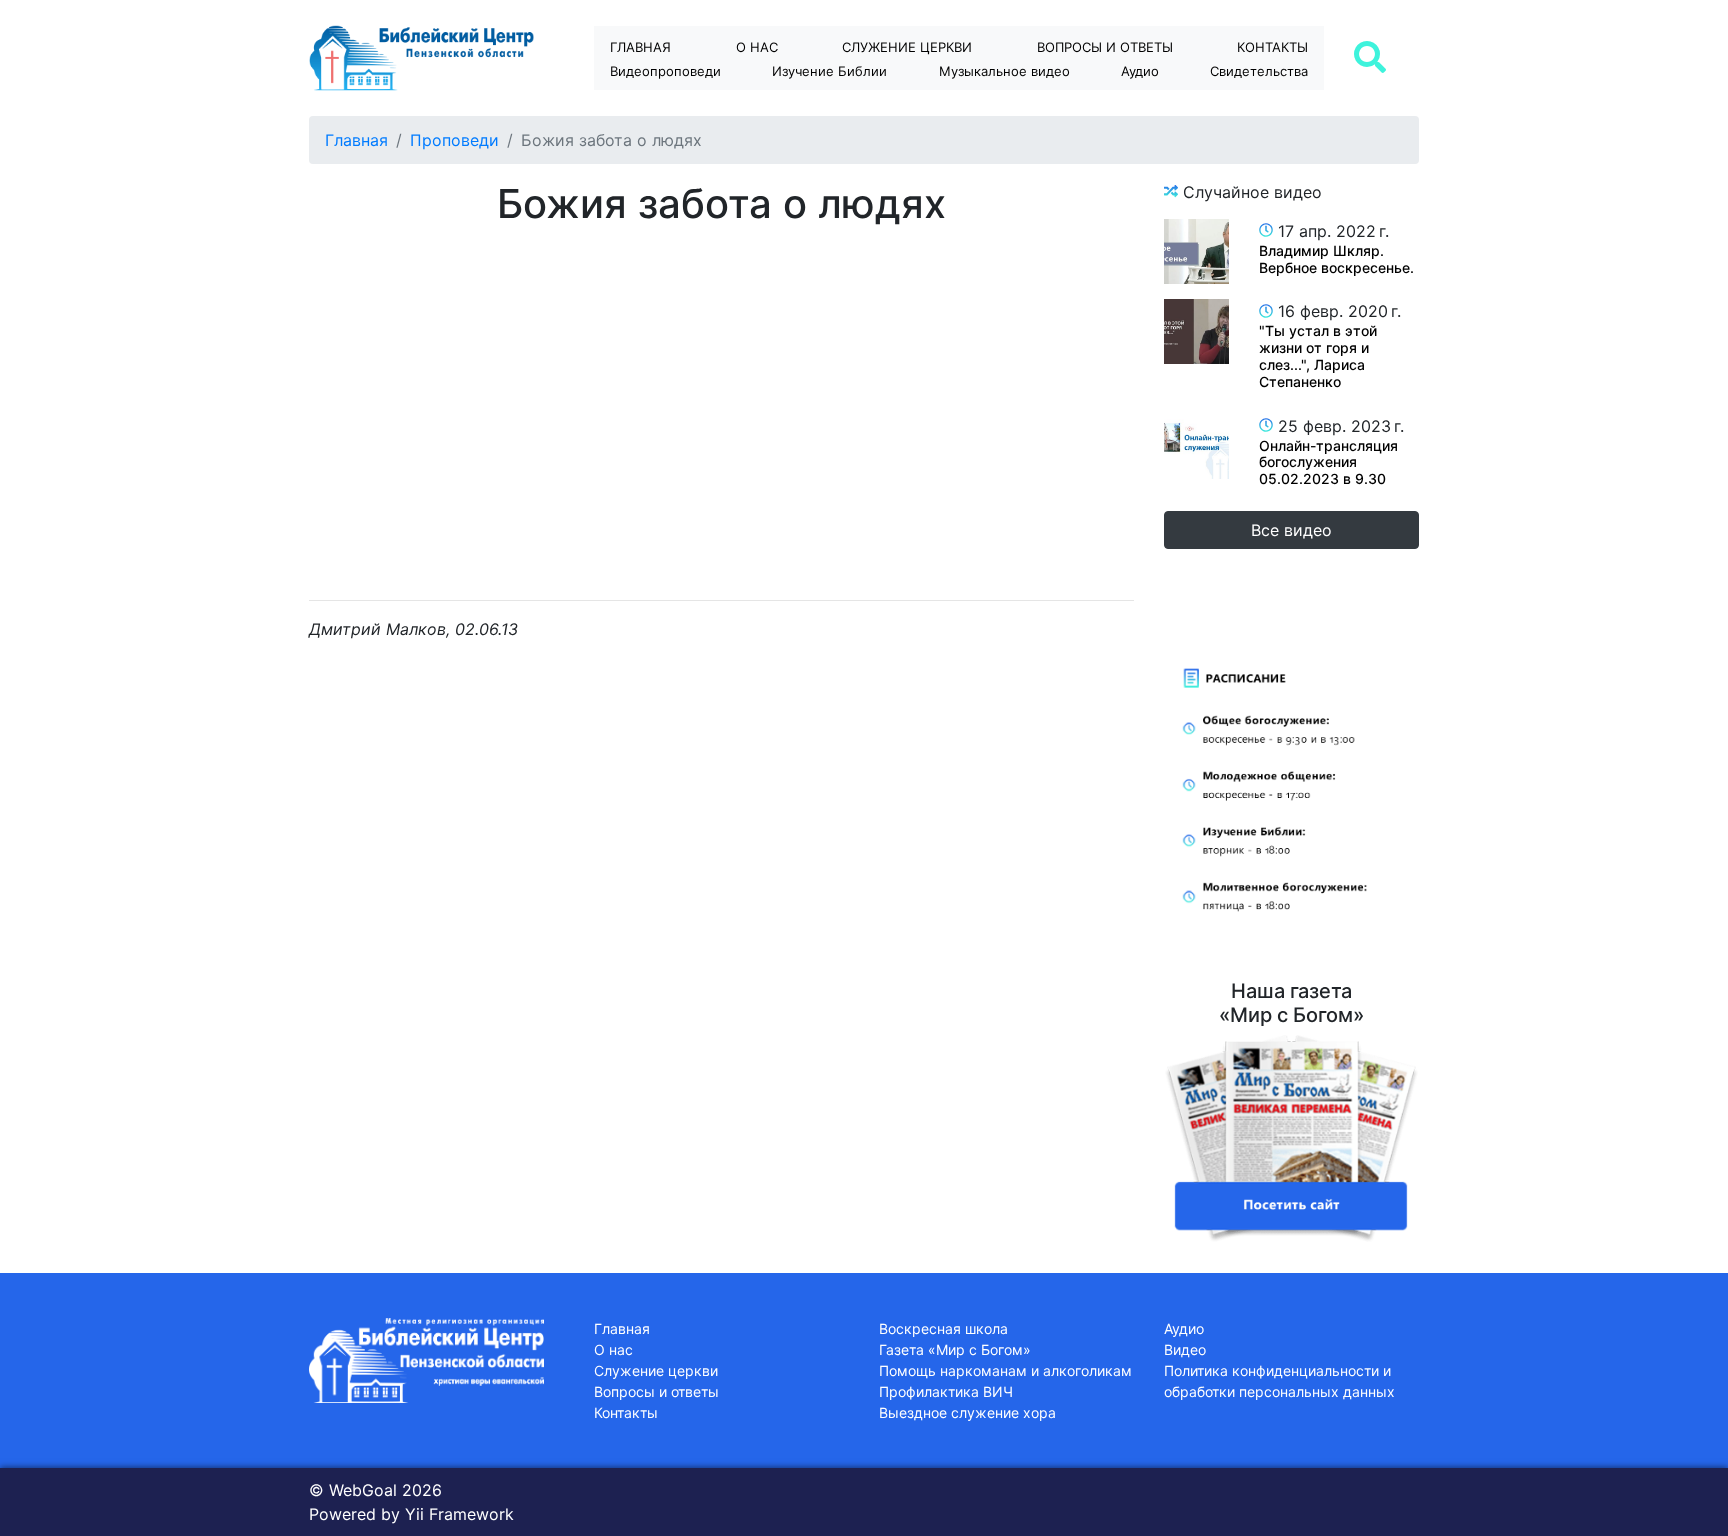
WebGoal (363, 1490)
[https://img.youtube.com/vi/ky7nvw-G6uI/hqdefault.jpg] (1196, 331)
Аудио (1140, 71)
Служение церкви (907, 47)
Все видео (1291, 530)
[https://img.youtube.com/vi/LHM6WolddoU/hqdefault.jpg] (1196, 446)
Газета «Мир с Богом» (955, 1349)
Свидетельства (1259, 71)
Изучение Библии (829, 71)
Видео (1185, 1349)
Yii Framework (459, 1514)
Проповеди (454, 140)
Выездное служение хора (967, 1412)
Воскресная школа (943, 1328)
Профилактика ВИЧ (946, 1391)
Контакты (1272, 47)
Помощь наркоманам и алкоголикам (1005, 1370)
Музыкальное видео (1004, 71)
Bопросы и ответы (1105, 47)
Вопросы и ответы (656, 1391)
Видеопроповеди (665, 71)
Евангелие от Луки (847, 106)
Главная (640, 47)
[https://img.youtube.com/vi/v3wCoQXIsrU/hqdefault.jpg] (1196, 251)
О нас (757, 47)
